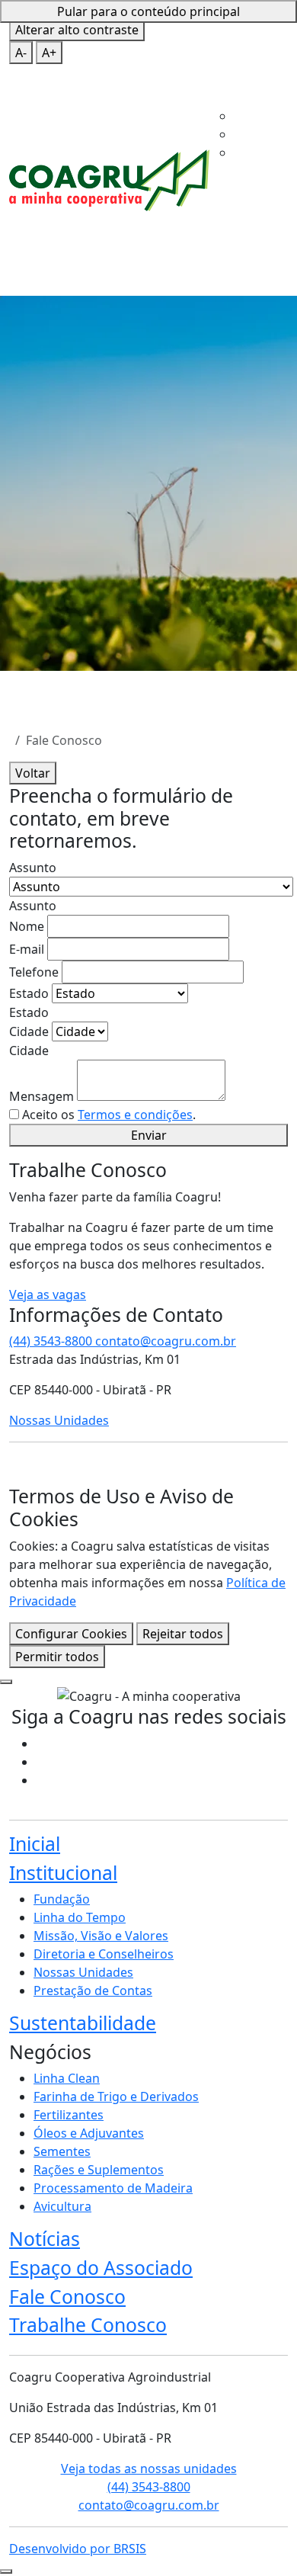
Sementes (62, 2151)
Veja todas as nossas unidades (149, 2469)
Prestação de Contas (93, 1991)
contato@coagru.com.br (149, 2505)
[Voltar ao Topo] (6, 2571)
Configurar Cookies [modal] (71, 1634)
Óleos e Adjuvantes (89, 2133)
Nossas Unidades (59, 1420)
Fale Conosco (247, 204)
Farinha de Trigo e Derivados (116, 2096)
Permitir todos (57, 1657)
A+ (49, 53)
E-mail (27, 949)
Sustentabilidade (83, 2023)
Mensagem (42, 1096)
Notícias (45, 2239)
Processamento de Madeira (113, 2188)
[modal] (6, 1682)
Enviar (149, 1135)
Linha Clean (67, 2078)
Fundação (62, 1899)
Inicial (226, 95)
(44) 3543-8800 (52, 1341)
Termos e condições (135, 1115)
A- (21, 53)
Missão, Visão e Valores (101, 1936)
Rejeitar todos (183, 1634)
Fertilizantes (69, 2115)
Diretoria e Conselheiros (104, 1954)
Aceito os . (109, 1115)
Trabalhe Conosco (88, 2325)
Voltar (33, 773)
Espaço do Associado (101, 2268)
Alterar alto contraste (77, 30)
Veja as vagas (48, 1294)
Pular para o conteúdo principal (148, 11)
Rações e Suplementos (99, 2170)
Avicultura (62, 2206)
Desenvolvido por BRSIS (78, 2549)
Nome (27, 926)
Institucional (247, 113)
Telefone (34, 972)
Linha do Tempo (80, 1917)
